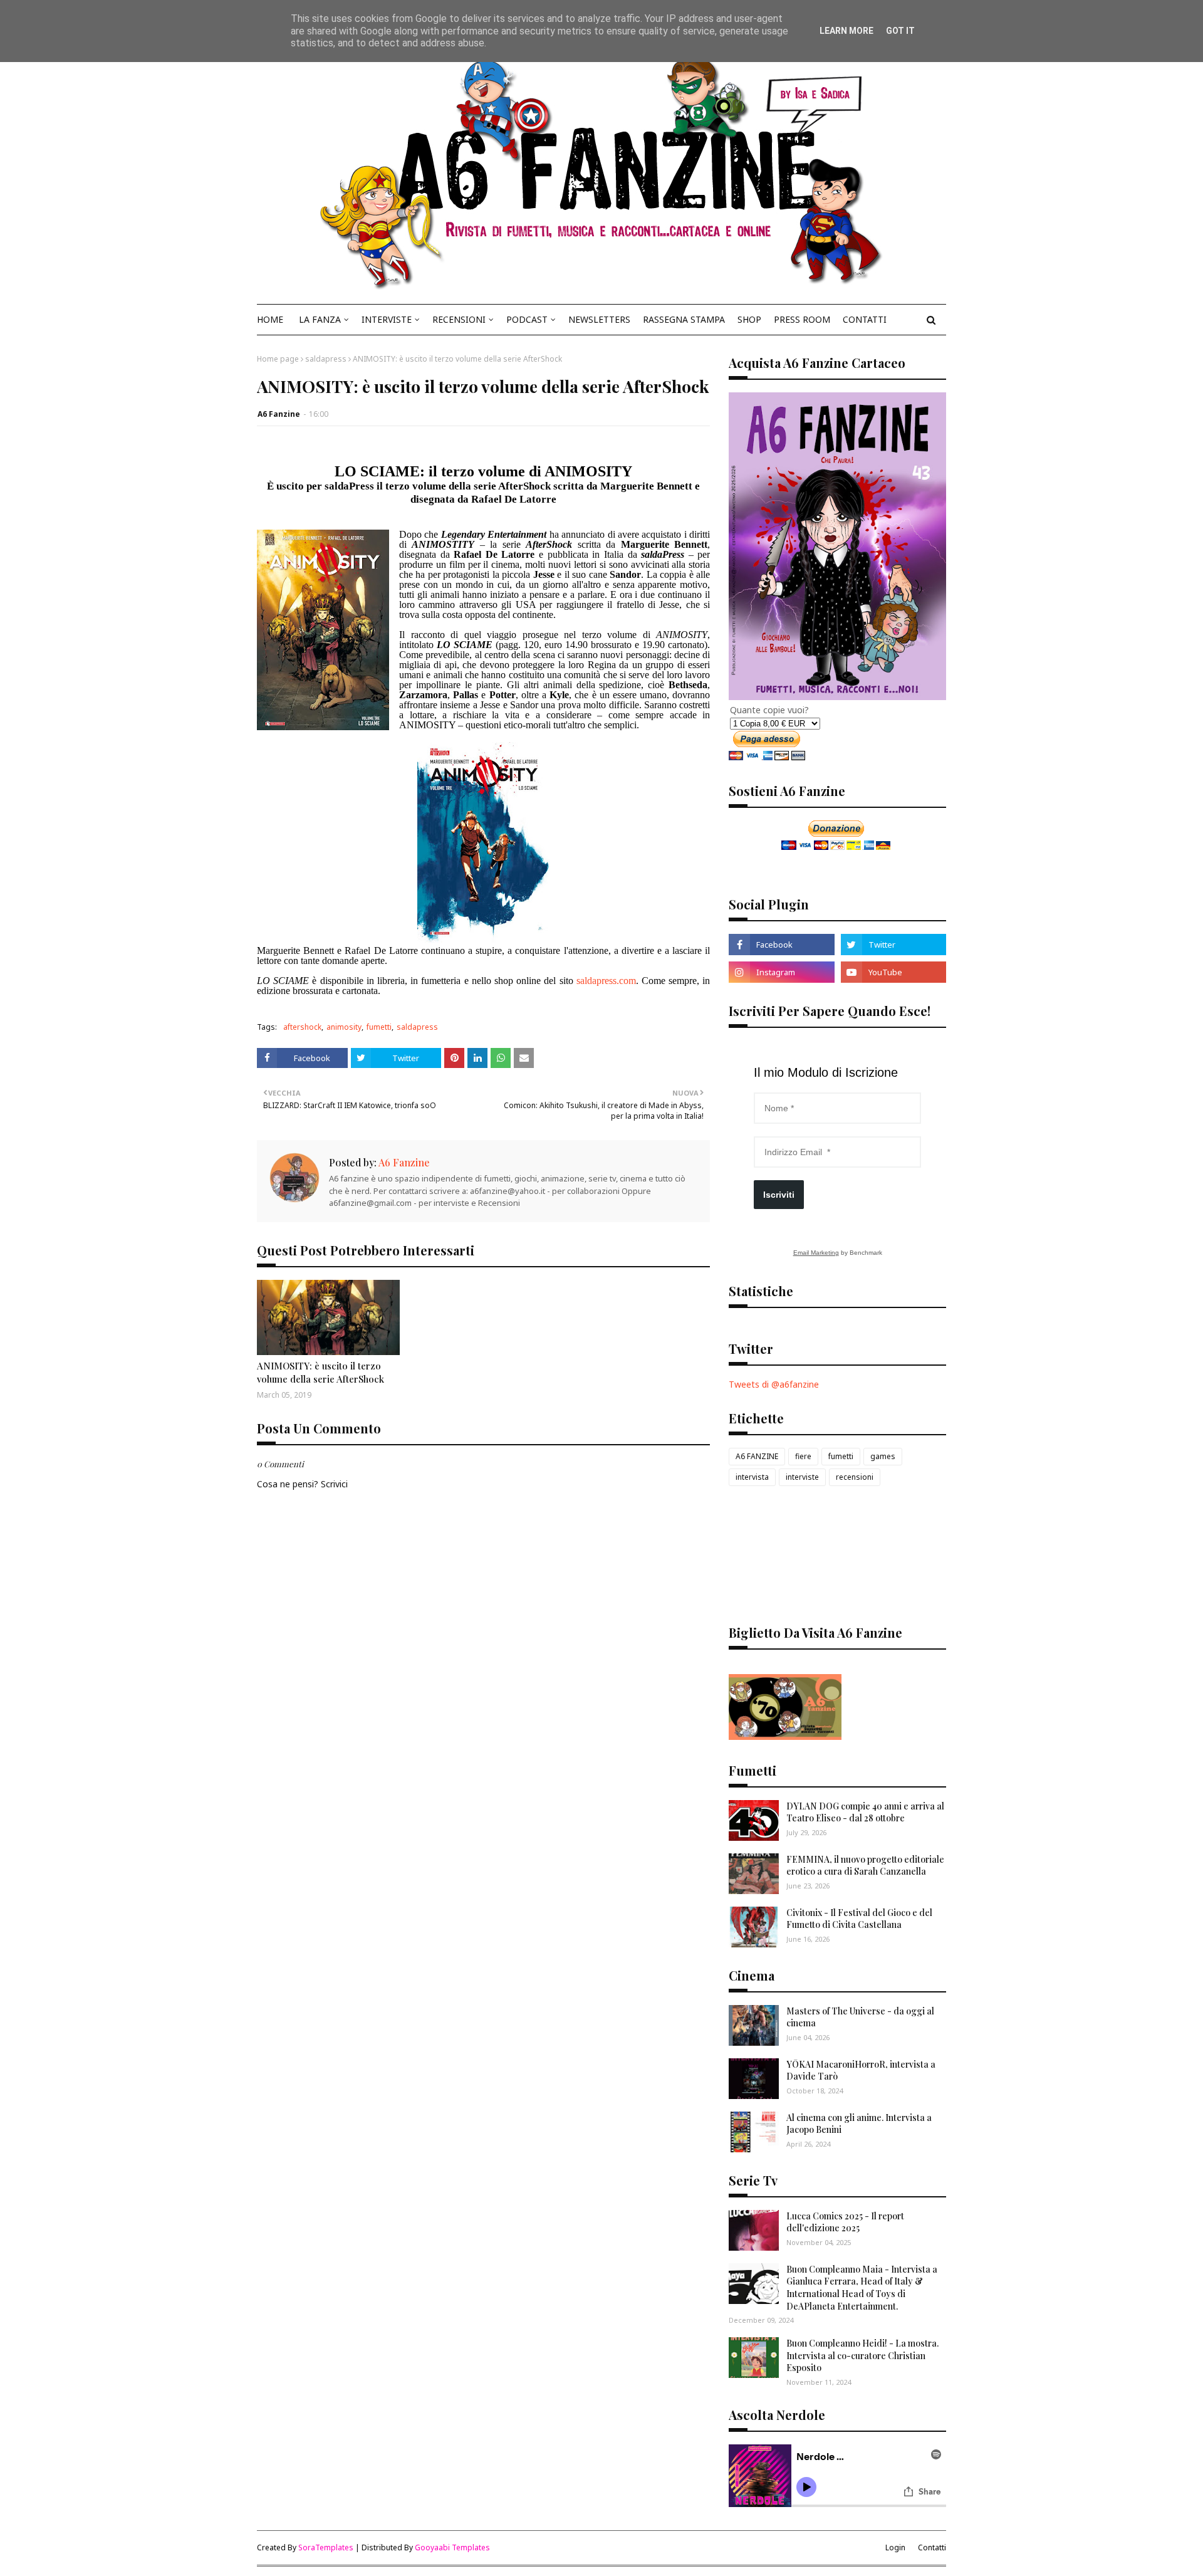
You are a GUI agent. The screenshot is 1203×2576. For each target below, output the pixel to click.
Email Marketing (816, 1253)
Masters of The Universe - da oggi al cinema (860, 2017)
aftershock (302, 1027)
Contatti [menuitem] (865, 319)
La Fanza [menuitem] (320, 319)
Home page (278, 359)
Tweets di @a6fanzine (774, 1384)
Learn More (846, 31)
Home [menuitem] (270, 319)
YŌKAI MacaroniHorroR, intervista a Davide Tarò (861, 2071)
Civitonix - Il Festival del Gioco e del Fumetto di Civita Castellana (859, 1919)
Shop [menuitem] (749, 319)
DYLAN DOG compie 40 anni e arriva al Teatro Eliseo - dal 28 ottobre (865, 1812)
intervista (752, 1477)
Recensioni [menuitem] (459, 319)
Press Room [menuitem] (802, 319)
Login (895, 2547)
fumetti (379, 1027)
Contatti (932, 2547)
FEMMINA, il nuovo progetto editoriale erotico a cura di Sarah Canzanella (865, 1866)
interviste (802, 1477)
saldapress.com (606, 981)
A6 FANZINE (757, 1456)
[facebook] (781, 945)
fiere (803, 1456)
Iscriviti (779, 1195)
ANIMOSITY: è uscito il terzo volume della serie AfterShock (320, 1372)
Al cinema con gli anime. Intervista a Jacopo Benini (859, 2124)
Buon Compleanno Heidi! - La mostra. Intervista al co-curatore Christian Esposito (862, 2355)
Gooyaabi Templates (452, 2547)
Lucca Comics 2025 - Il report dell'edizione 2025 (845, 2222)
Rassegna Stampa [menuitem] (684, 319)
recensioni (855, 1477)
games (883, 1456)
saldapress (326, 359)
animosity (344, 1027)
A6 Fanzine (279, 414)
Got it (900, 31)
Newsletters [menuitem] (599, 319)
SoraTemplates (326, 2547)
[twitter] (893, 945)
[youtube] (893, 972)
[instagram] (781, 972)
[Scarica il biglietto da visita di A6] (785, 1736)
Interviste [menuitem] (387, 319)
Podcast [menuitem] (527, 319)
